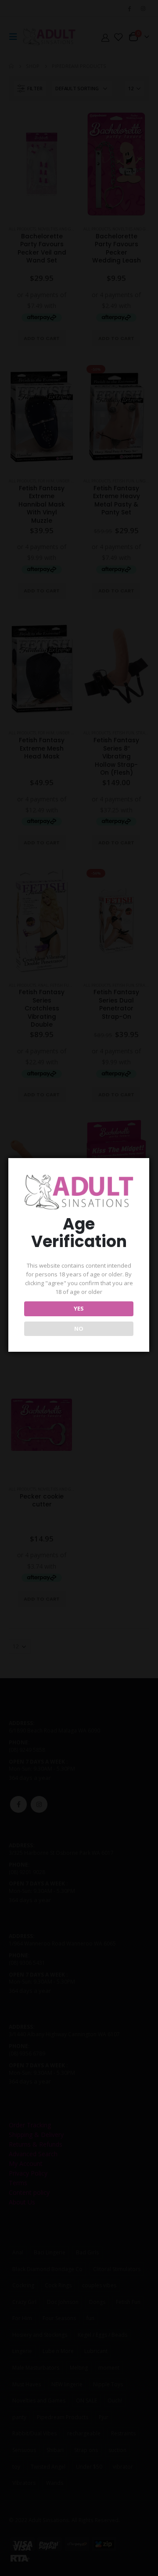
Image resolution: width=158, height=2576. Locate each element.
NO (79, 1329)
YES (79, 1308)
